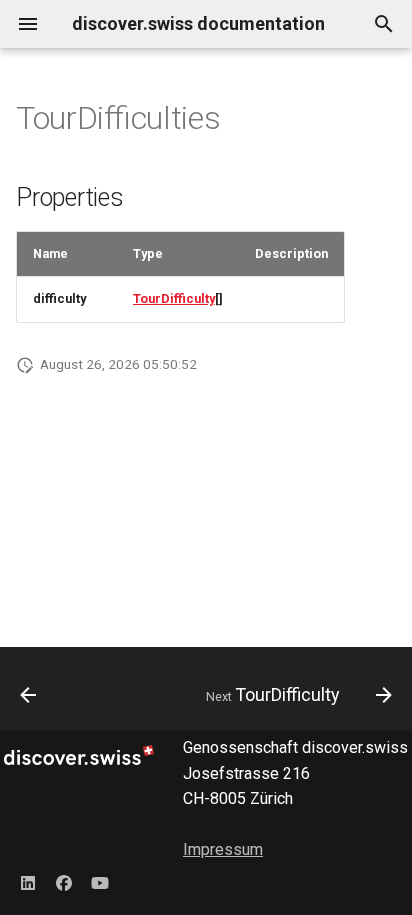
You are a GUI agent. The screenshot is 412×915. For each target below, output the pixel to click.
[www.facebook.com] (64, 883)
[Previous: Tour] (28, 695)
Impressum (223, 849)
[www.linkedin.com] (28, 883)
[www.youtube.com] (100, 883)
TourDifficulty (174, 298)
